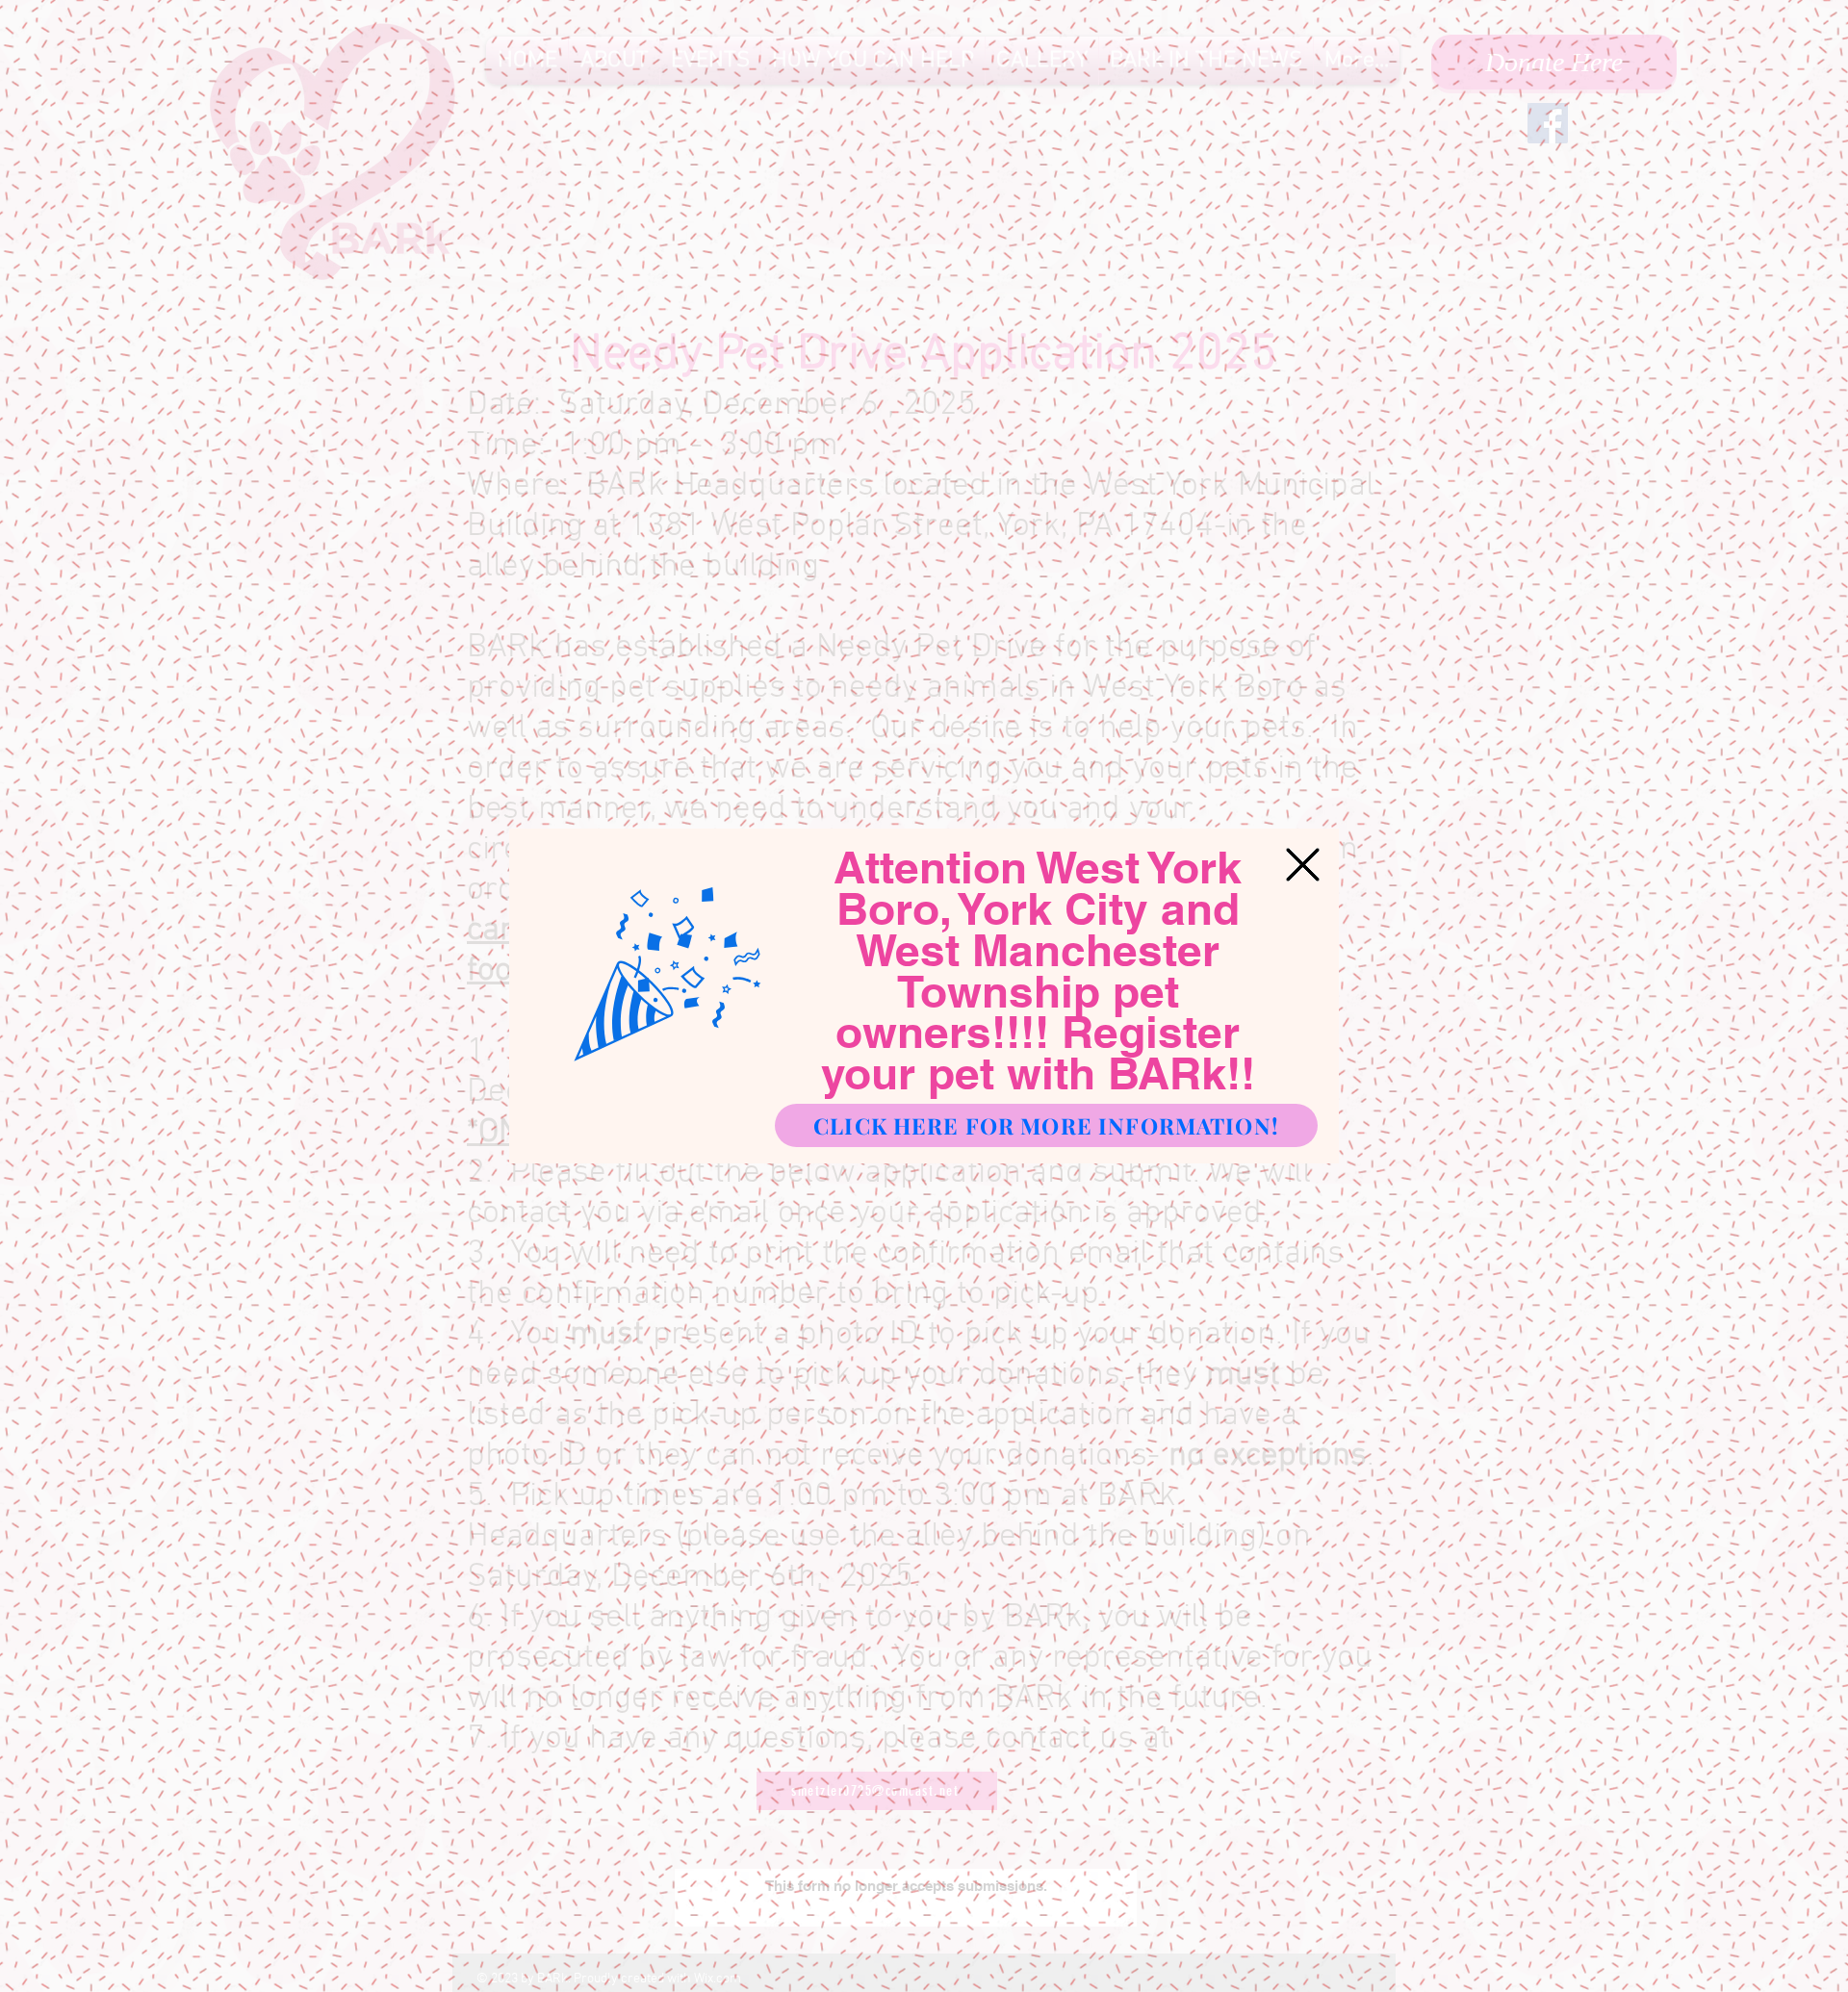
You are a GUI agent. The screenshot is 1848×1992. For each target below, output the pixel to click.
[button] (1303, 865)
